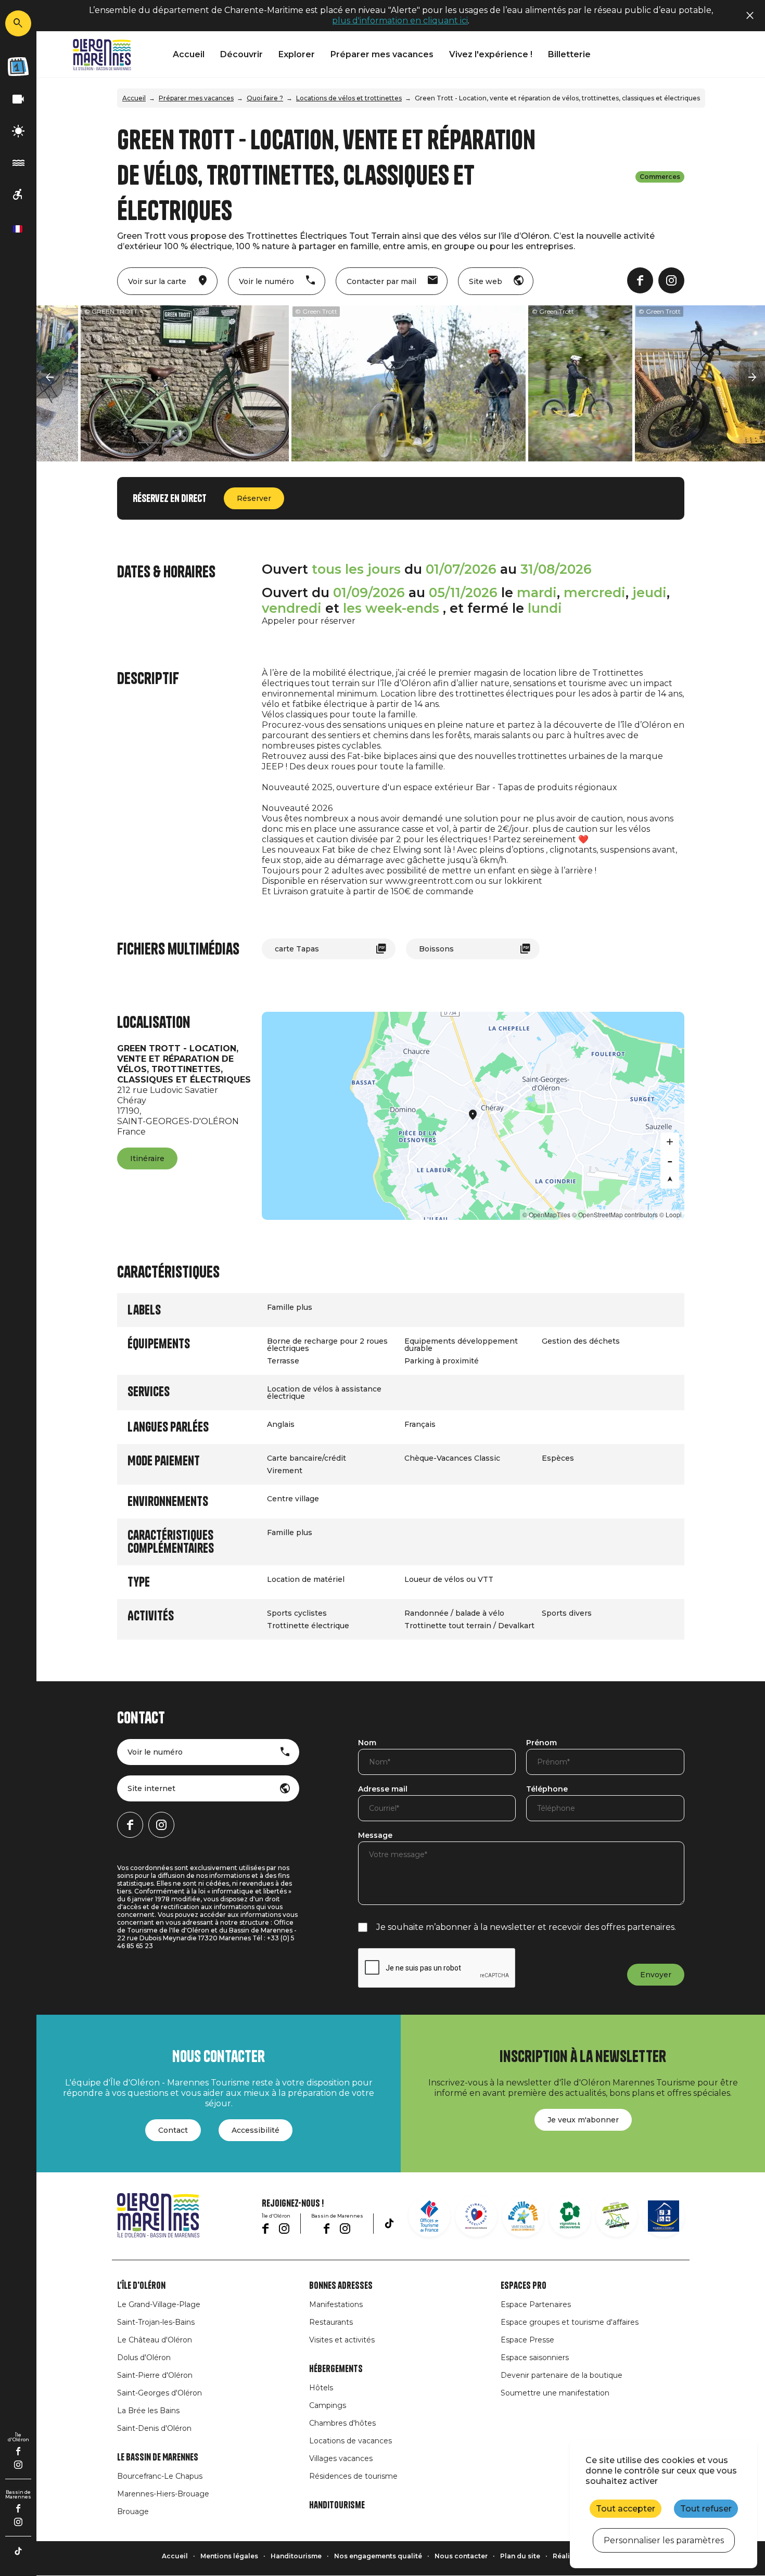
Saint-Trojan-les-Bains (156, 2322)
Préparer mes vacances (382, 54)
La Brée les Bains (148, 2411)
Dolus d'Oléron (144, 2358)
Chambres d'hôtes (342, 2423)
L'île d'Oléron (141, 2286)
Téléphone (547, 1789)
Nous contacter (461, 2556)
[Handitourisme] (18, 195)
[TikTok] (18, 2551)
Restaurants (331, 2322)
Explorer (297, 54)
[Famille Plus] (523, 2216)
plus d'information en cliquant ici (400, 21)
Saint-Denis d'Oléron (154, 2428)
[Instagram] (18, 2465)
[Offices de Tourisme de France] (429, 2216)
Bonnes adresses (341, 2286)
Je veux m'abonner (583, 2120)
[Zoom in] (670, 1142)
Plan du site (520, 2556)
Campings (328, 2405)
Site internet (151, 1788)
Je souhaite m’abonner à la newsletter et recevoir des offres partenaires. (526, 1927)
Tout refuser (706, 2509)
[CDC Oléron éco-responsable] (617, 2216)
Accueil (189, 54)
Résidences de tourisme (353, 2476)
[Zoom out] (670, 1161)
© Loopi (671, 1214)
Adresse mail (383, 1789)
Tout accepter (626, 2509)
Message (375, 1836)
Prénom (541, 1743)
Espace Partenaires (536, 2304)
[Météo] (18, 131)
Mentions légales (229, 2556)
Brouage (133, 2511)
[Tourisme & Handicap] (664, 2216)
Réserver (254, 498)
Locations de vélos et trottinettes (349, 98)
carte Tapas (297, 949)
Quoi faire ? (265, 98)
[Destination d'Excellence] (476, 2216)
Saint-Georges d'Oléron (160, 2393)
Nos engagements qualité (378, 2556)
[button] (49, 378)
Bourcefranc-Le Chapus (160, 2476)
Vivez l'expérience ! (491, 54)
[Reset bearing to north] (670, 1179)
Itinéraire (147, 1158)
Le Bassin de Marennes (158, 2457)
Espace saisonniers (535, 2358)
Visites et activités (342, 2340)
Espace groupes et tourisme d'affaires (570, 2322)
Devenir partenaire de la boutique (562, 2375)
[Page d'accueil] (102, 55)
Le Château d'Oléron (155, 2340)
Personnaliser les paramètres (664, 2540)
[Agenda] (18, 67)
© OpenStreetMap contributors (615, 1214)
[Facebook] (18, 2451)
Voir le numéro (155, 1752)
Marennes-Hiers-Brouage (163, 2494)
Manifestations (336, 2304)
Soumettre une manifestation (555, 2393)
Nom (367, 1743)
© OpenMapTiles (546, 1214)
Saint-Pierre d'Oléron (155, 2375)
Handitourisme (337, 2505)
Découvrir (241, 54)
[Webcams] (18, 100)
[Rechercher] (18, 23)
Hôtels (321, 2388)
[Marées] (18, 163)
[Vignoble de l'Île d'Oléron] (570, 2216)
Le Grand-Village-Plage (159, 2304)
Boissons (436, 949)
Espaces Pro (524, 2286)
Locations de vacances (350, 2441)
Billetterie (569, 54)
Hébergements (336, 2369)
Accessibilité (256, 2130)
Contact (173, 2130)
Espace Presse (527, 2340)
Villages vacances (341, 2458)
